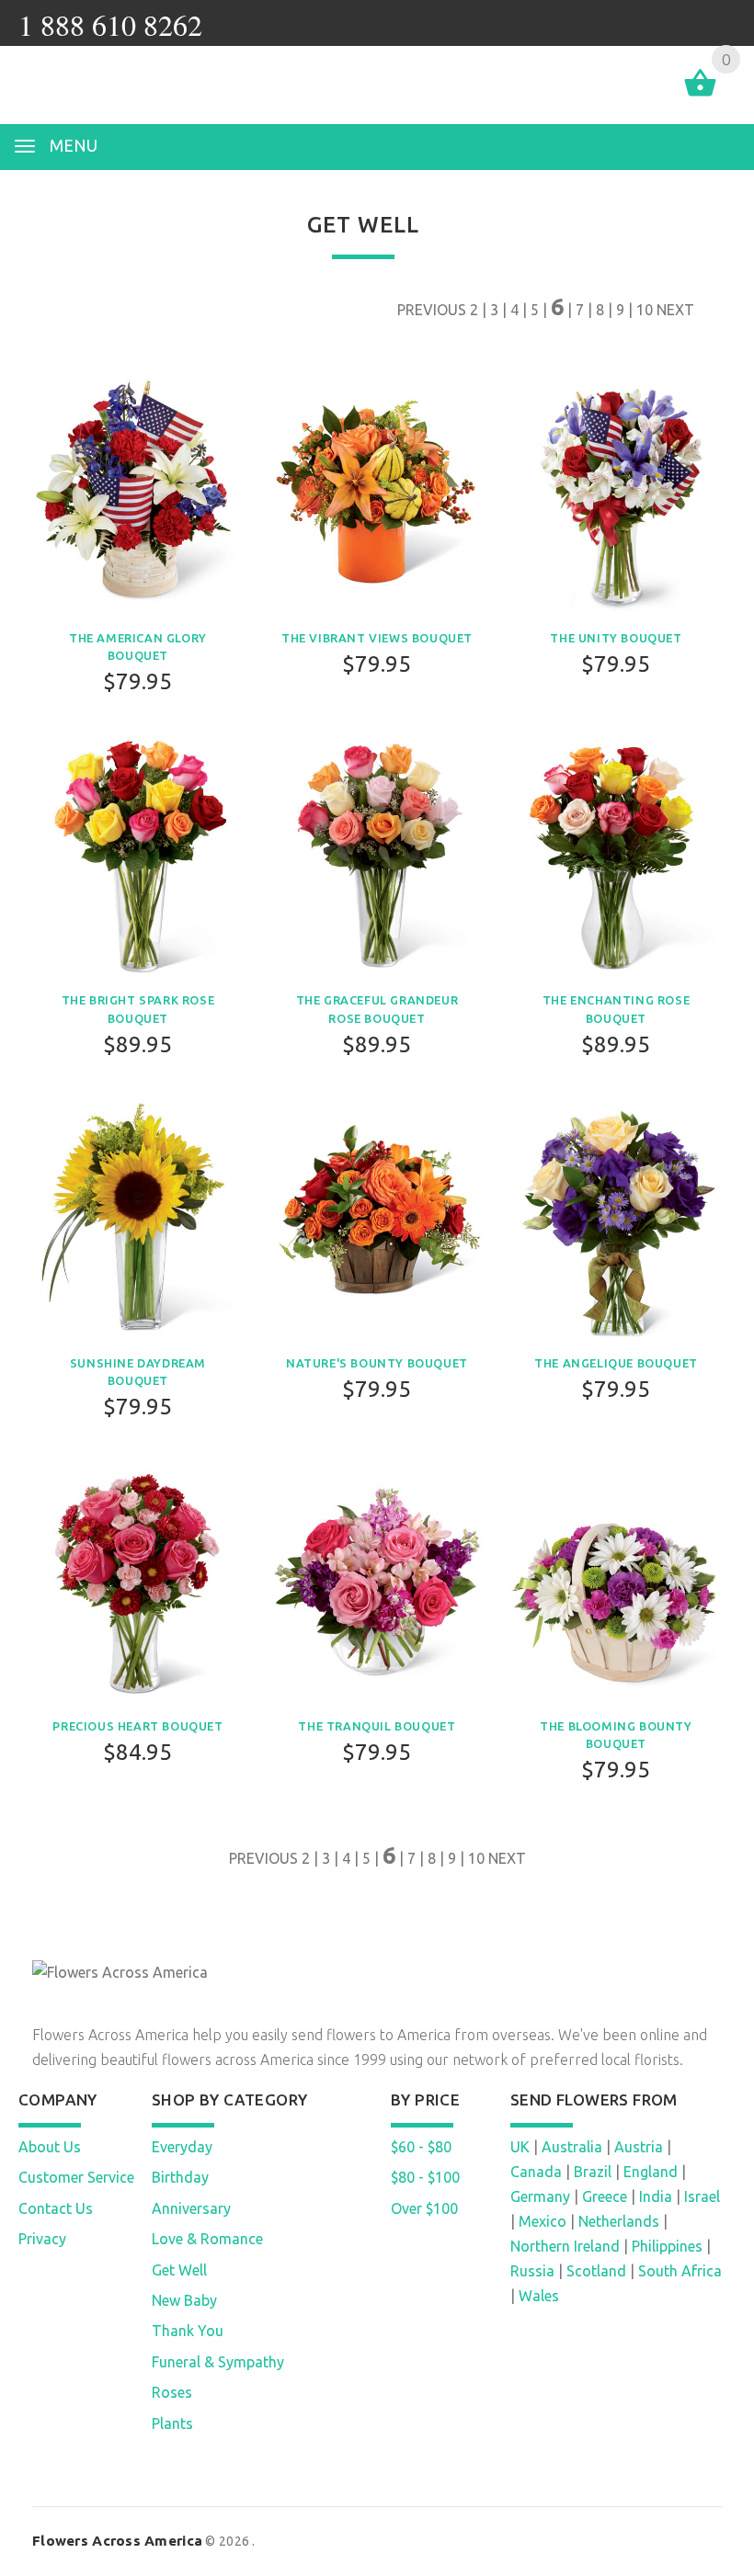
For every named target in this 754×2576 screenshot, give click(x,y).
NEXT (675, 310)
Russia (532, 2271)
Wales (539, 2296)
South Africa (680, 2271)
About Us (50, 2147)
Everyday (182, 2147)
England (651, 2172)
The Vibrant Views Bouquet (377, 638)
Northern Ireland (565, 2246)
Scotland (596, 2271)
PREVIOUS (432, 310)
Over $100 (424, 2208)
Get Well (179, 2270)
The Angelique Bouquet (616, 1363)
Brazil (593, 2172)
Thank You (188, 2331)
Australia (572, 2147)
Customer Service (76, 2177)
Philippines (667, 2246)
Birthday (180, 2177)
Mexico (543, 2221)
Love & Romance (207, 2239)
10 (645, 310)
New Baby (184, 2300)
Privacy (42, 2239)
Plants (172, 2423)
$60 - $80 (421, 2147)
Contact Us (56, 2208)
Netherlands (619, 2221)
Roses (172, 2392)
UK (520, 2147)
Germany (540, 2196)
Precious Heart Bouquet (137, 1726)
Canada (536, 2172)
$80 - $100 (425, 2177)
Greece (605, 2196)
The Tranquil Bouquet (377, 1726)
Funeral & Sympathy (218, 2362)
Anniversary (191, 2208)
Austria (639, 2147)
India (656, 2196)
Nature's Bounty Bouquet (377, 1363)
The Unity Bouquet (616, 638)
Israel (702, 2196)
